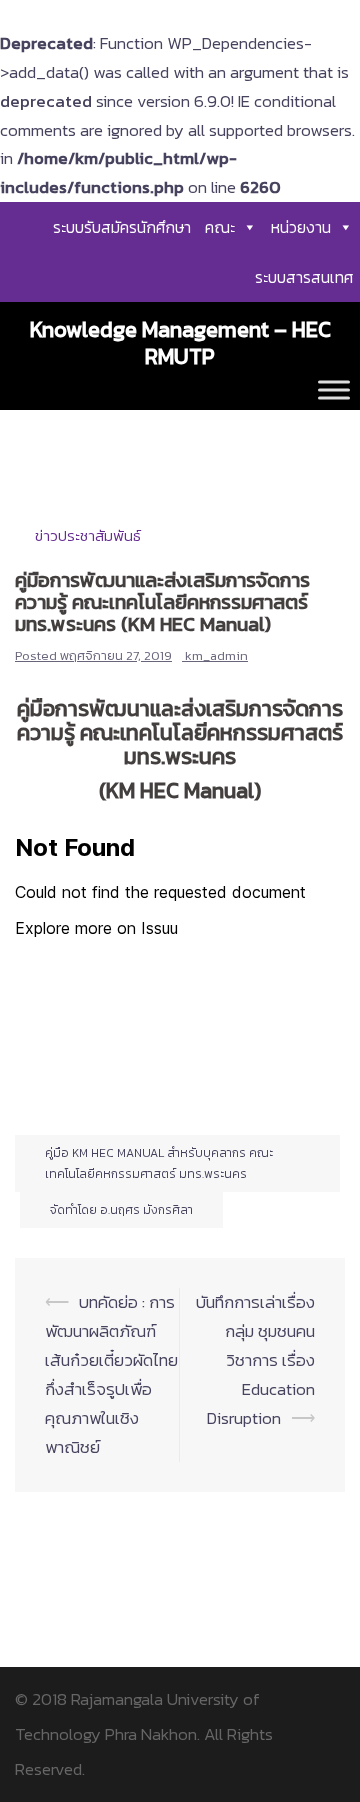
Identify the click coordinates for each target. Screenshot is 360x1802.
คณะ (220, 227)
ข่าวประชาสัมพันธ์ (88, 535)
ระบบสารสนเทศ (304, 277)
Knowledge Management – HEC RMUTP (180, 342)
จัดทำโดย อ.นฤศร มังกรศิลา (121, 1210)
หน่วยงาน (301, 227)
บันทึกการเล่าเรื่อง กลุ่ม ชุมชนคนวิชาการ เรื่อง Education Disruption (255, 1360)
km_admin (216, 655)
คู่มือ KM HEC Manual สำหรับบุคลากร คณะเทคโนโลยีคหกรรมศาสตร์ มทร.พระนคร (159, 1163)
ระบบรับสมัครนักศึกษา (122, 227)
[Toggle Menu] (334, 389)
